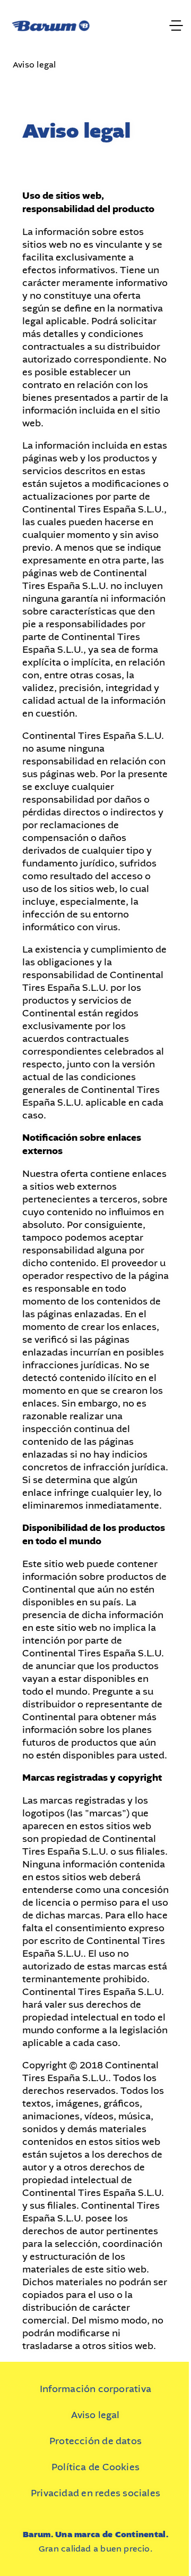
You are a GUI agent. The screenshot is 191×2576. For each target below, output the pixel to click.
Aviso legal (95, 2415)
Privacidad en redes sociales (95, 2493)
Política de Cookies (95, 2467)
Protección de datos (95, 2441)
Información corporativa (95, 2389)
